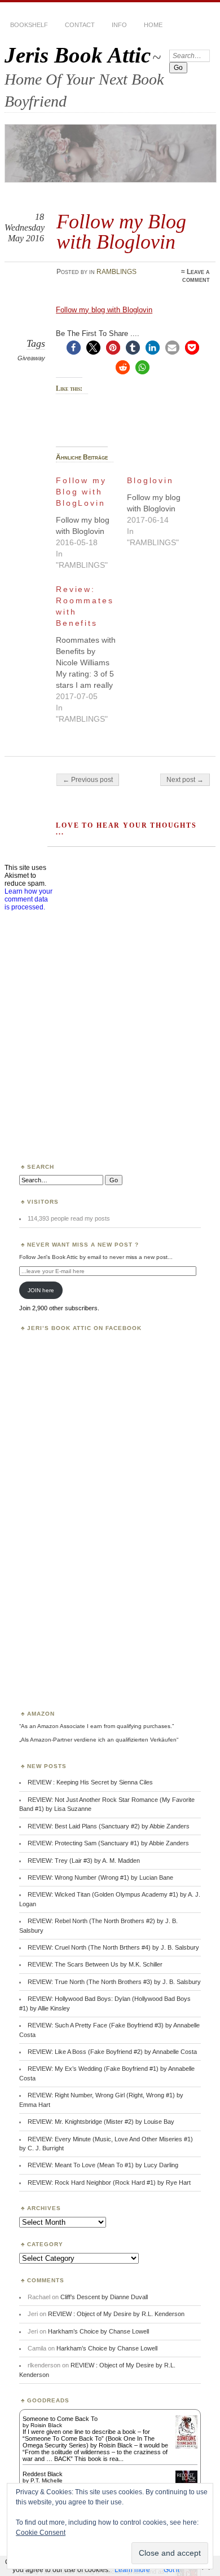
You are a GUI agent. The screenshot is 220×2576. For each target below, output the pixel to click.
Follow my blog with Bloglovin (104, 310)
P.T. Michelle (47, 2480)
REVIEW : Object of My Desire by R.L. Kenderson (116, 2314)
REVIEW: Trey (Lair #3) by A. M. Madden (84, 1861)
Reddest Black (43, 2474)
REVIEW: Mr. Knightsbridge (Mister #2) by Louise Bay (101, 2122)
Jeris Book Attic (78, 55)
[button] (74, 348)
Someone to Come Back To (60, 2419)
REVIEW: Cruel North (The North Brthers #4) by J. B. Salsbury (113, 1947)
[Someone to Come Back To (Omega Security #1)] (186, 2446)
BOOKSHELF (29, 25)
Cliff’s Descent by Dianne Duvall (104, 2297)
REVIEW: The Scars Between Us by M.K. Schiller (95, 1964)
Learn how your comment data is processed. (28, 899)
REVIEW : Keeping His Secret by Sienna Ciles (90, 1782)
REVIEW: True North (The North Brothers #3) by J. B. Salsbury (114, 1982)
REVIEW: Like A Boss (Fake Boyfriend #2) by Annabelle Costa (112, 2052)
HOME (153, 25)
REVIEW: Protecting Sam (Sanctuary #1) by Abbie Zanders (108, 1843)
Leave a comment (196, 276)
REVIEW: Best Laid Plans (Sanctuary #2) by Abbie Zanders (109, 1826)
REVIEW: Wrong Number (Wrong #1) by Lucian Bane (100, 1877)
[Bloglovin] (162, 509)
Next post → (185, 780)
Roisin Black (46, 2425)
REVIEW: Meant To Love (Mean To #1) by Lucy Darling (103, 2165)
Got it (171, 2570)
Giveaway (31, 358)
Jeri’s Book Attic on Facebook (84, 1328)
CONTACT (80, 25)
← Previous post (88, 780)
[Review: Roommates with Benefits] (91, 651)
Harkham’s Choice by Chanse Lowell (98, 2331)
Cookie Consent (41, 2533)
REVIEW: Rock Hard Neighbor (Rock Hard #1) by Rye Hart (109, 2182)
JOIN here (41, 1290)
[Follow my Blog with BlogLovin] (91, 520)
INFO (119, 25)
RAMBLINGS (116, 272)
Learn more (132, 2570)
